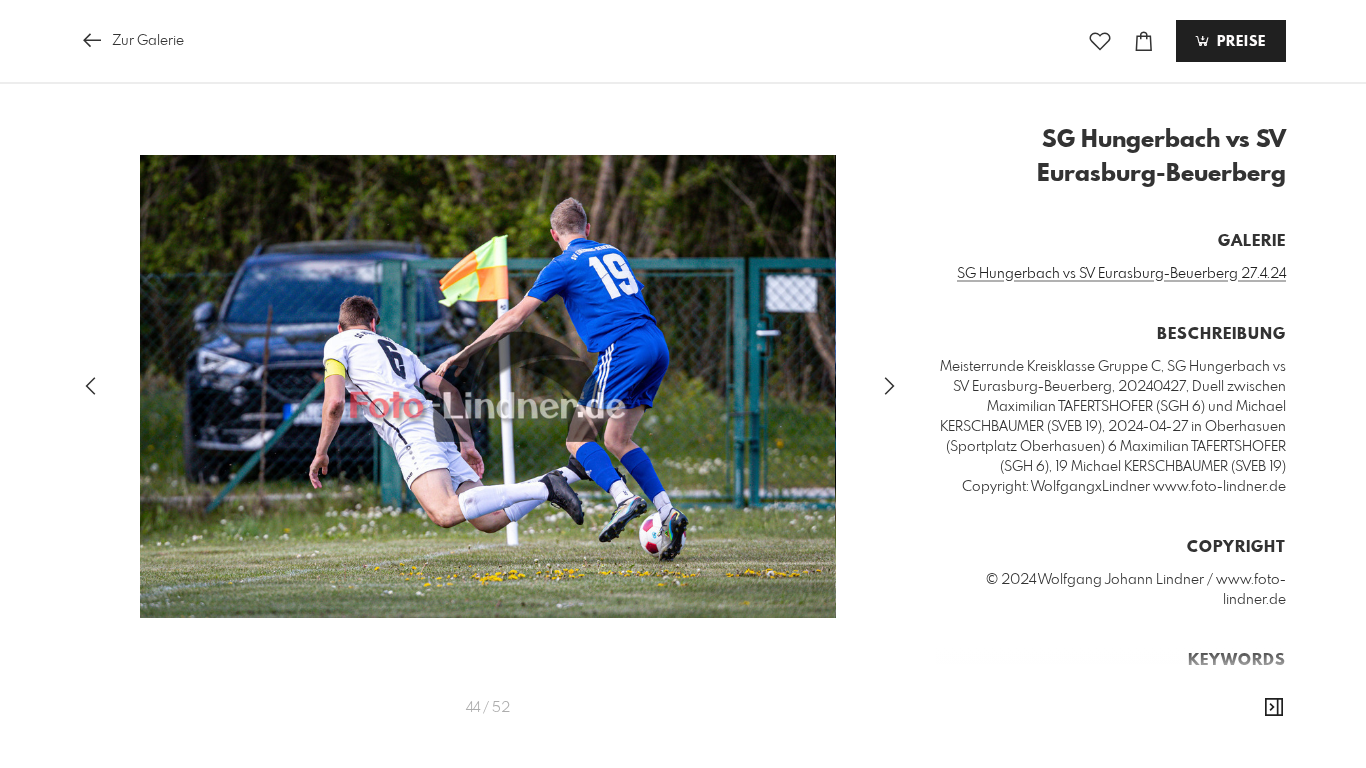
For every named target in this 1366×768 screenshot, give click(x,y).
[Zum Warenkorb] (1144, 41)
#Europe (1255, 713)
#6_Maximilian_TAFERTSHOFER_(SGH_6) (1094, 713)
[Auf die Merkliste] (1100, 41)
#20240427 (1244, 693)
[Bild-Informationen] (1274, 708)
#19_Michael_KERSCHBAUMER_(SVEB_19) (1071, 693)
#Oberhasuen (1237, 733)
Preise (1239, 42)
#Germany (1152, 733)
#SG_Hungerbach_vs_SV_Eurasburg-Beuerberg (1129, 753)
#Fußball (1083, 733)
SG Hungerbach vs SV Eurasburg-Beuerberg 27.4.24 (1121, 274)
